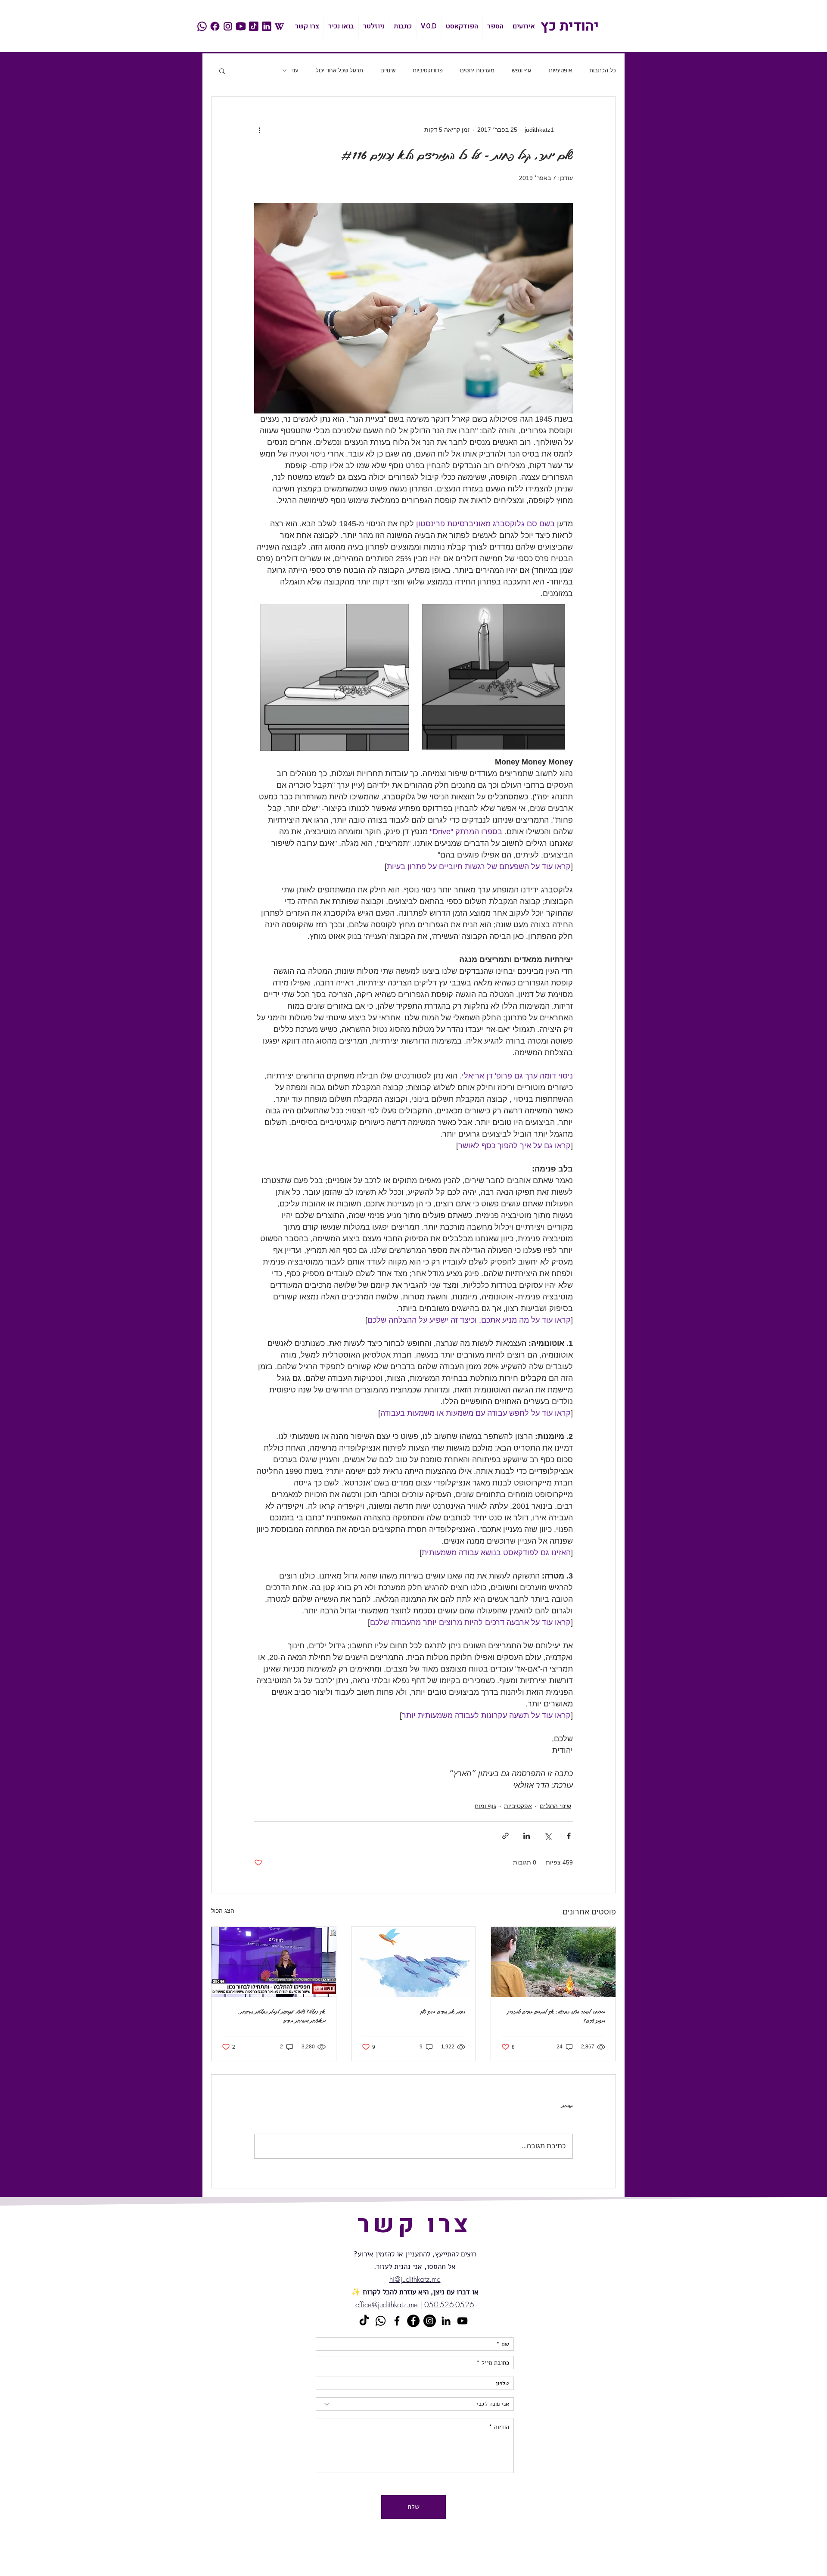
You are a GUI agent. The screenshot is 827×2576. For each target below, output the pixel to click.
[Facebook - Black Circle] (413, 2321)
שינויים (388, 70)
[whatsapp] (202, 26)
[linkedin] (267, 26)
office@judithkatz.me (387, 2304)
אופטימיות (560, 70)
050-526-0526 (449, 2304)
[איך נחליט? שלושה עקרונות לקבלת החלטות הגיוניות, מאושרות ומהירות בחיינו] (274, 1962)
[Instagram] (430, 2321)
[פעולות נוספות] (259, 130)
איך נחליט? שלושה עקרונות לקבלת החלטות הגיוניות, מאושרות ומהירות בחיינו (282, 2016)
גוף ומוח (485, 1806)
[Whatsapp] (381, 2321)
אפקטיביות (518, 1806)
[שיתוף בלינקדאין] (527, 1836)
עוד (295, 70)
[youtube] (241, 26)
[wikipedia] (280, 26)
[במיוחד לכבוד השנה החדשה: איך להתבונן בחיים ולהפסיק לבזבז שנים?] (553, 1962)
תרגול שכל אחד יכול (339, 70)
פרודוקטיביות (428, 70)
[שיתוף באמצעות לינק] (505, 1836)
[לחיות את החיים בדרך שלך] (414, 1962)
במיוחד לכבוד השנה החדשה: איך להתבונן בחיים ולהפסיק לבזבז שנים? (556, 2016)
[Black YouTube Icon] (462, 2321)
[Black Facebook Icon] (397, 2321)
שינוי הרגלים (555, 1806)
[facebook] (215, 26)
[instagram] (228, 26)
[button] (222, 71)
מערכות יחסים (477, 70)
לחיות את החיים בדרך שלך (443, 2012)
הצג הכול (223, 1911)
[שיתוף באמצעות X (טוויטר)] (548, 1836)
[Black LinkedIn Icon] (446, 2321)
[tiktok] (254, 26)
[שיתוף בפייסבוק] (569, 1836)
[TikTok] (364, 2321)
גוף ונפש (522, 70)
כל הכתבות (603, 70)
